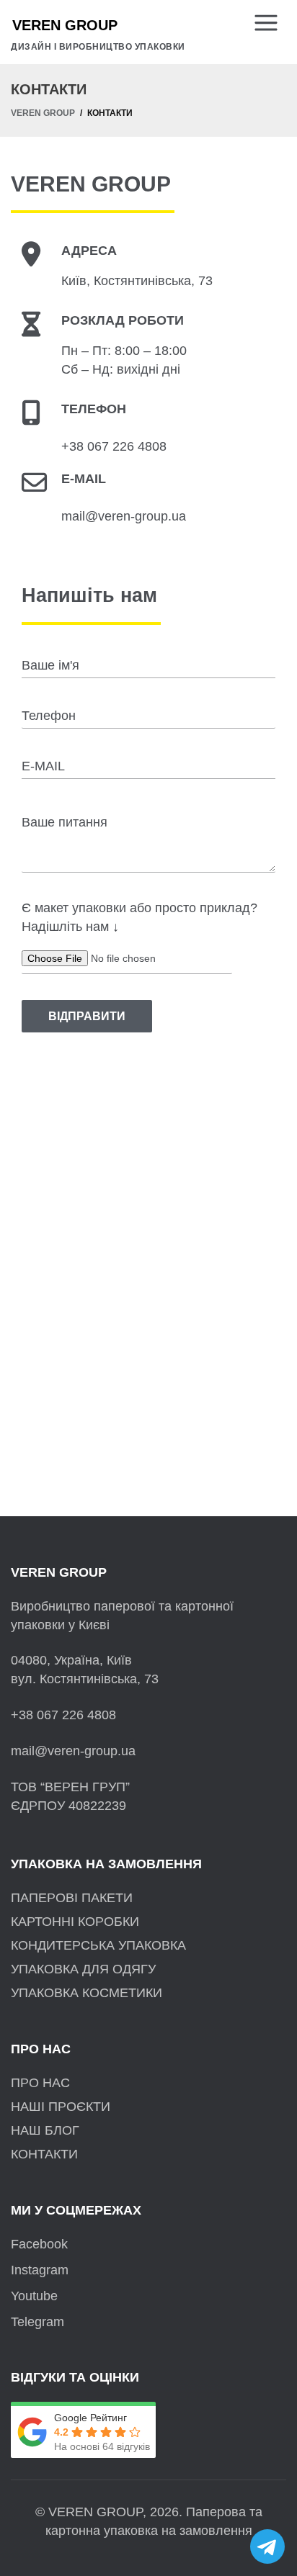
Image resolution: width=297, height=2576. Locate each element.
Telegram (37, 2322)
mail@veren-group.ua (124, 516)
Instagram (40, 2270)
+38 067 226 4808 (114, 446)
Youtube (34, 2296)
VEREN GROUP (43, 113)
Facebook (39, 2244)
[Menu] (270, 24)
